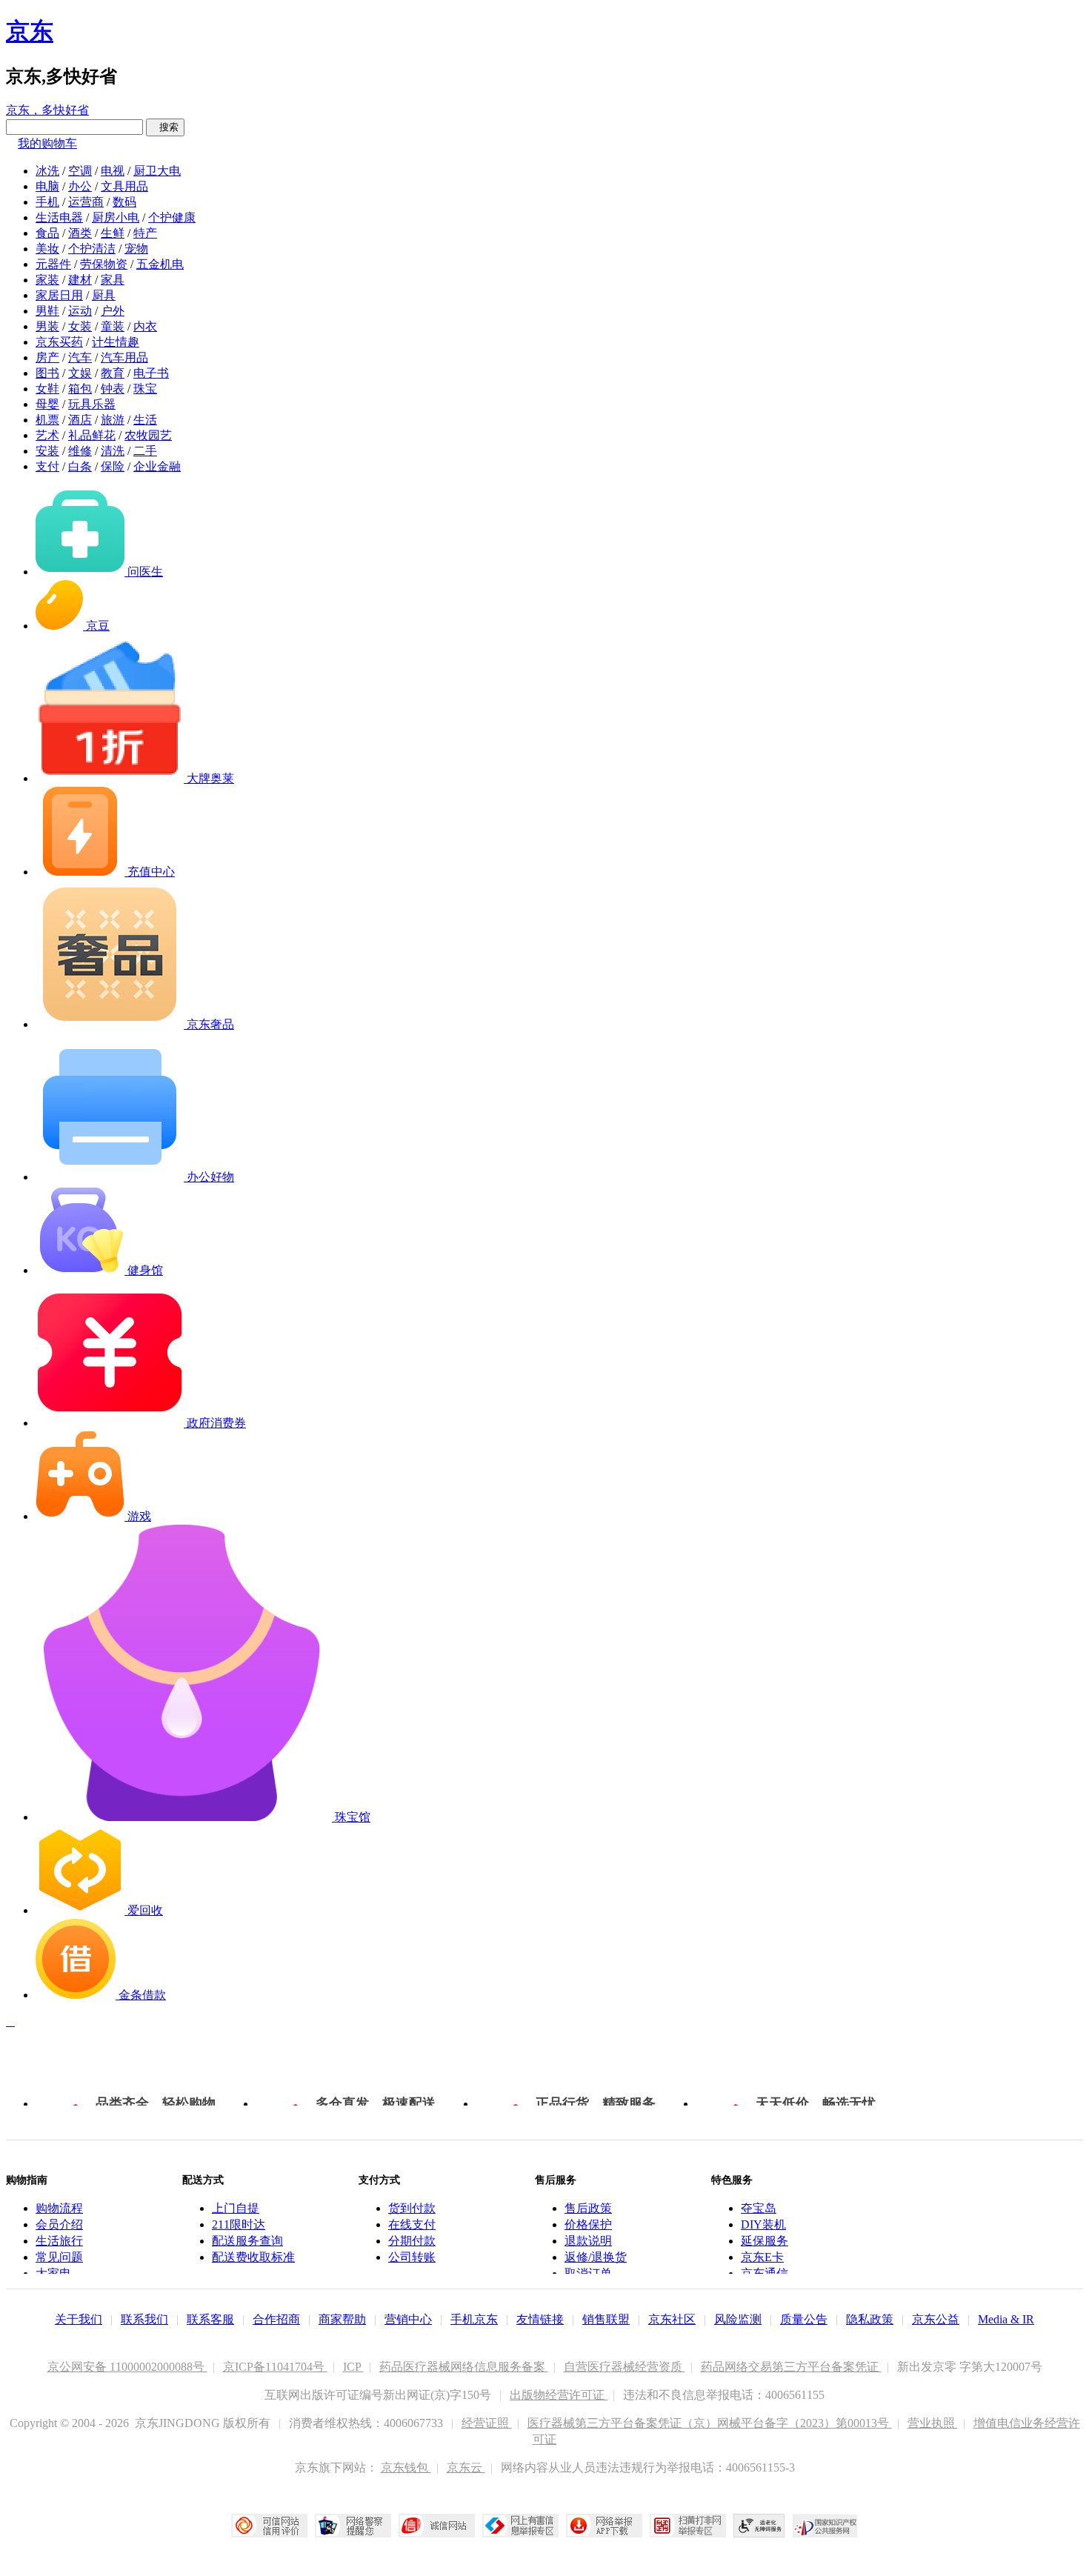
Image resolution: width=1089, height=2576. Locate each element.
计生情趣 (116, 342)
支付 (47, 466)
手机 (47, 202)
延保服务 (765, 2241)
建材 (80, 280)
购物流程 (59, 2208)
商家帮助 (342, 2319)
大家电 (53, 2273)
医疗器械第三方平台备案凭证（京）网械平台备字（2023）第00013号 (710, 2423)
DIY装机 (763, 2224)
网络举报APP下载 (604, 2526)
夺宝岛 (759, 2208)
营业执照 (933, 2423)
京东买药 (59, 342)
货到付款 (412, 2208)
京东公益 (936, 2319)
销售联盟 (606, 2319)
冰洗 (47, 171)
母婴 (47, 404)
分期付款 (412, 2241)
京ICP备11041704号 (275, 2367)
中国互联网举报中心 (520, 2526)
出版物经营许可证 (559, 2395)
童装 (113, 326)
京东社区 (672, 2319)
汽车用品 (124, 357)
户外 (113, 311)
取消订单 (588, 2273)
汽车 (80, 357)
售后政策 (588, 2208)
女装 (80, 326)
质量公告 (804, 2319)
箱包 (80, 389)
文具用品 (124, 186)
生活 (145, 420)
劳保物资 (104, 264)
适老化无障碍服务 (759, 2526)
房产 (47, 357)
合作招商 (276, 2319)
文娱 (80, 373)
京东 (30, 31)
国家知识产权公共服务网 (825, 2526)
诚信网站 (437, 2526)
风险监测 (738, 2319)
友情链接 (540, 2319)
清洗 (113, 451)
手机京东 (474, 2319)
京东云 (466, 2467)
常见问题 (59, 2257)
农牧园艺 (148, 435)
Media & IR (1006, 2319)
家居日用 (59, 295)
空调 (80, 171)
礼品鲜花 (92, 435)
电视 (113, 171)
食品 (47, 233)
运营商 (86, 202)
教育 (113, 373)
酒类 (80, 233)
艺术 (47, 435)
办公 (80, 186)
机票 (47, 420)
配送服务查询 (247, 2241)
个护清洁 (92, 249)
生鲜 (113, 233)
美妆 (47, 249)
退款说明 (588, 2241)
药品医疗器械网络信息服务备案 (464, 2367)
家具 (113, 280)
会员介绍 (59, 2224)
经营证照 (487, 2423)
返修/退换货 (596, 2257)
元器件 (53, 264)
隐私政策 (870, 2319)
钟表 (113, 389)
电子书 (151, 373)
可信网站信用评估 (269, 2526)
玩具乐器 (92, 404)
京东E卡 (762, 2257)
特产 (145, 233)
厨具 (104, 295)
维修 (80, 451)
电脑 (47, 186)
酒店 (80, 420)
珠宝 (145, 389)
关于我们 (79, 2319)
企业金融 (157, 466)
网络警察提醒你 (353, 2526)
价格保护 (588, 2224)
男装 (47, 326)
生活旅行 (59, 2241)
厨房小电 (116, 217)
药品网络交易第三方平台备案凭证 (791, 2367)
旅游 (113, 420)
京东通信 (765, 2273)
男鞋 (47, 311)
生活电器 (59, 217)
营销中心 (408, 2319)
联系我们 (144, 2319)
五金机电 (160, 264)
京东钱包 (406, 2467)
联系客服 (210, 2319)
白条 (80, 466)
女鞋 (47, 389)
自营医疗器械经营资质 (625, 2367)
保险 (113, 466)
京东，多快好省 (47, 110)
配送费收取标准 (253, 2257)
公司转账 (412, 2257)
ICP (353, 2367)
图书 (47, 373)
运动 (80, 311)
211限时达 (239, 2224)
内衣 (145, 326)
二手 (145, 451)
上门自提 (236, 2208)
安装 (47, 451)
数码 (124, 202)
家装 (47, 280)
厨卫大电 (157, 171)
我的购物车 (47, 143)
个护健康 (172, 217)
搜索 (165, 127)
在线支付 (412, 2224)
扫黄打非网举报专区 (688, 2526)
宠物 (136, 249)
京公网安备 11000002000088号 (127, 2367)
